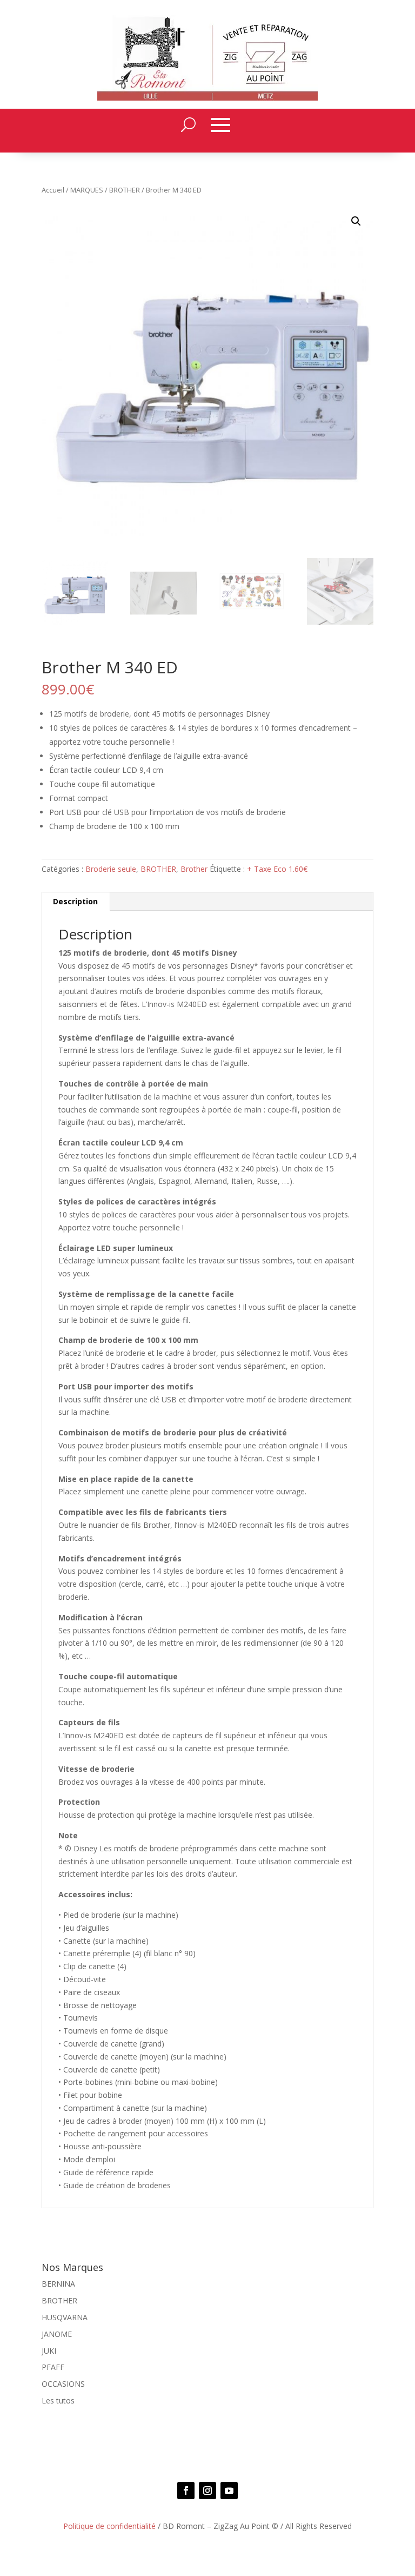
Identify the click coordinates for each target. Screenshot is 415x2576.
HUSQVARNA (65, 2317)
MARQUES (87, 190)
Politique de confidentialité (109, 2526)
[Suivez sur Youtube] (229, 2491)
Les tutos (58, 2400)
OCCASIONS (63, 2384)
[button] (356, 221)
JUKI (49, 2351)
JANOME (57, 2334)
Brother (194, 869)
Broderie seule (111, 869)
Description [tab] (75, 901)
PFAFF (53, 2367)
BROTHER (125, 190)
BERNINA (58, 2284)
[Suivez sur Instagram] (207, 2491)
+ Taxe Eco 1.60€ (277, 869)
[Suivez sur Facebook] (186, 2491)
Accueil (53, 190)
